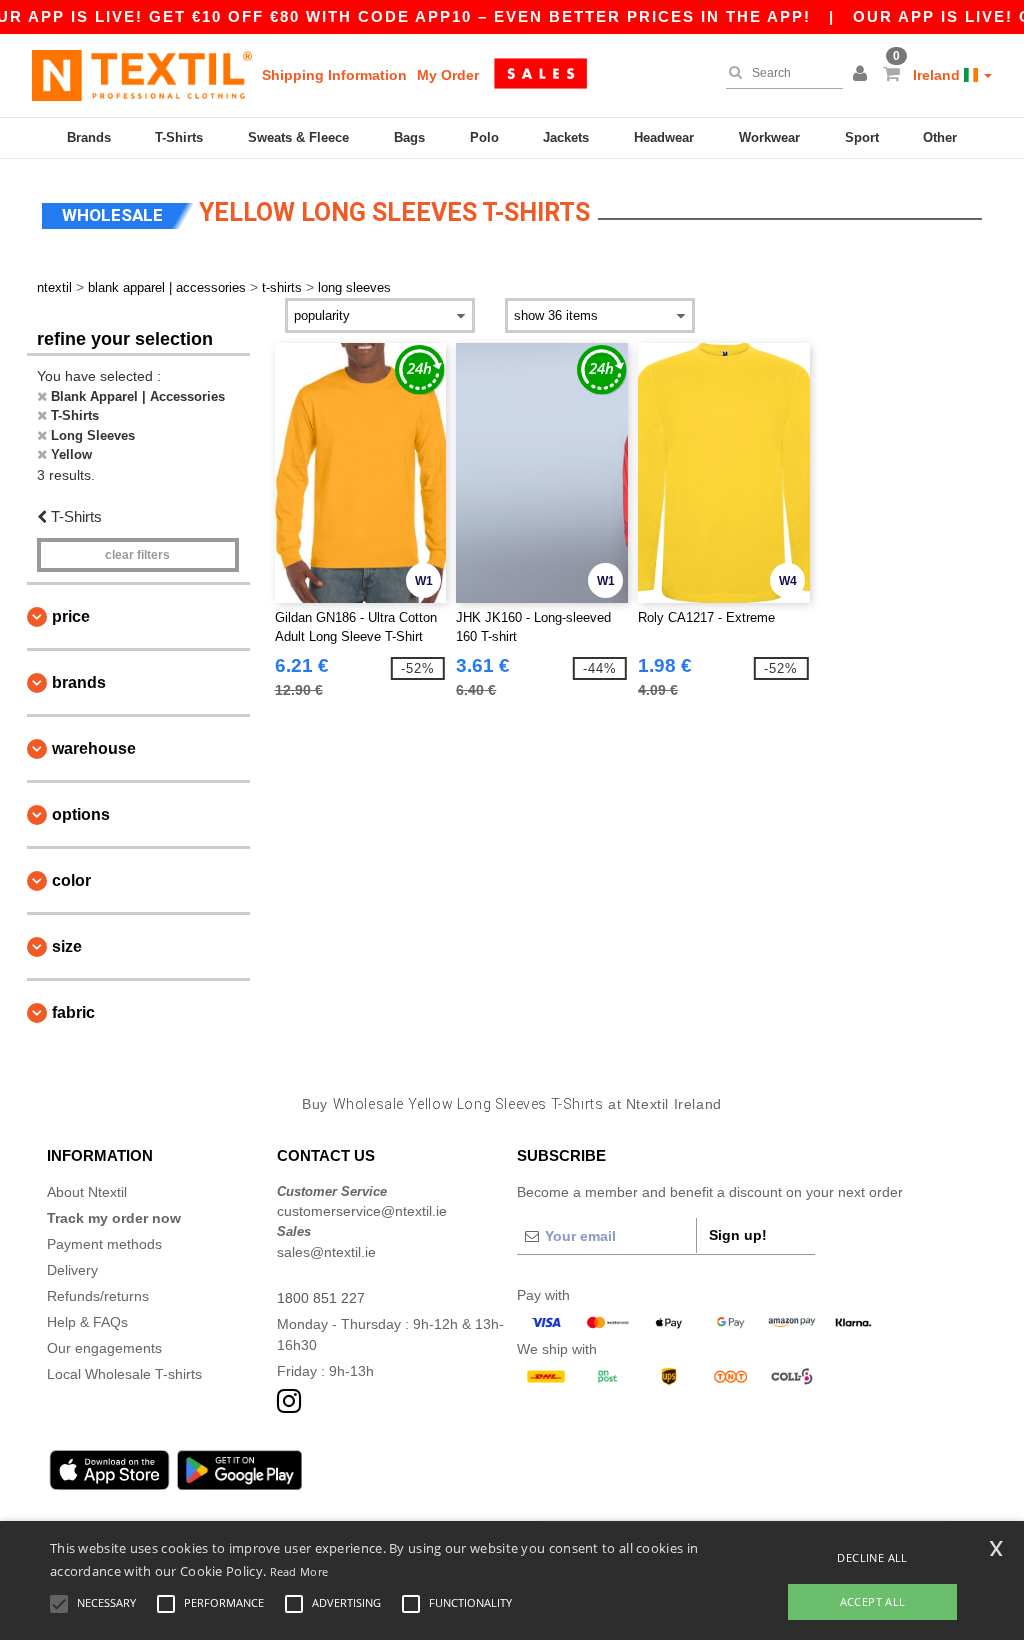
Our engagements (104, 1348)
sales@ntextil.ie (326, 1252)
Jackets (566, 137)
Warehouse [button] (94, 748)
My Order (448, 75)
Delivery (72, 1270)
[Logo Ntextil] (142, 75)
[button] (863, 75)
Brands (89, 137)
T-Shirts (179, 137)
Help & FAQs (87, 1322)
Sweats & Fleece (298, 137)
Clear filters (137, 555)
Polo (484, 137)
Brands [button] (79, 682)
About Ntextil (87, 1192)
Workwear (769, 137)
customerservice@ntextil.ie (362, 1211)
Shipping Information (334, 75)
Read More (299, 1571)
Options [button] (81, 814)
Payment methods (104, 1244)
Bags (409, 137)
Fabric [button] (73, 1012)
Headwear (664, 137)
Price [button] (71, 616)
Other (940, 137)
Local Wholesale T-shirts (124, 1374)
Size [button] (67, 946)
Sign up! (738, 1235)
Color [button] (71, 880)
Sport (862, 137)
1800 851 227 (321, 1298)
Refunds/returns (98, 1296)
